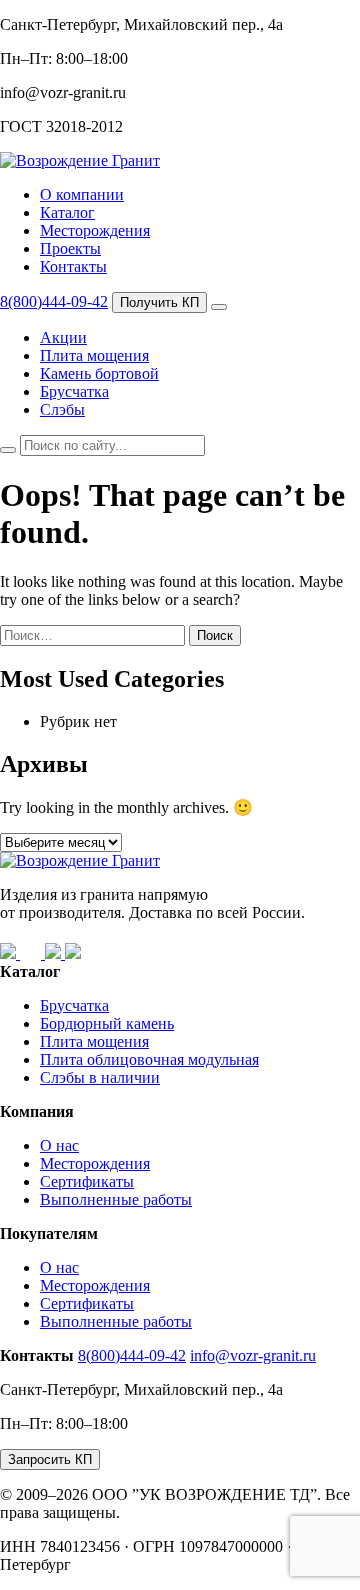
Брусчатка (74, 391)
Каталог (67, 212)
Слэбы (62, 409)
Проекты (70, 248)
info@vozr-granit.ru (253, 1355)
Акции (63, 337)
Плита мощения (94, 355)
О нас (59, 1145)
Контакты (73, 266)
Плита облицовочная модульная (149, 1059)
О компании (82, 194)
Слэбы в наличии (100, 1077)
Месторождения (95, 230)
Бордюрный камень (107, 1023)
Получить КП (159, 302)
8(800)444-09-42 (54, 301)
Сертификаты (87, 1181)
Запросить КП (50, 1459)
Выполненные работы (116, 1199)
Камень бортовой (99, 373)
